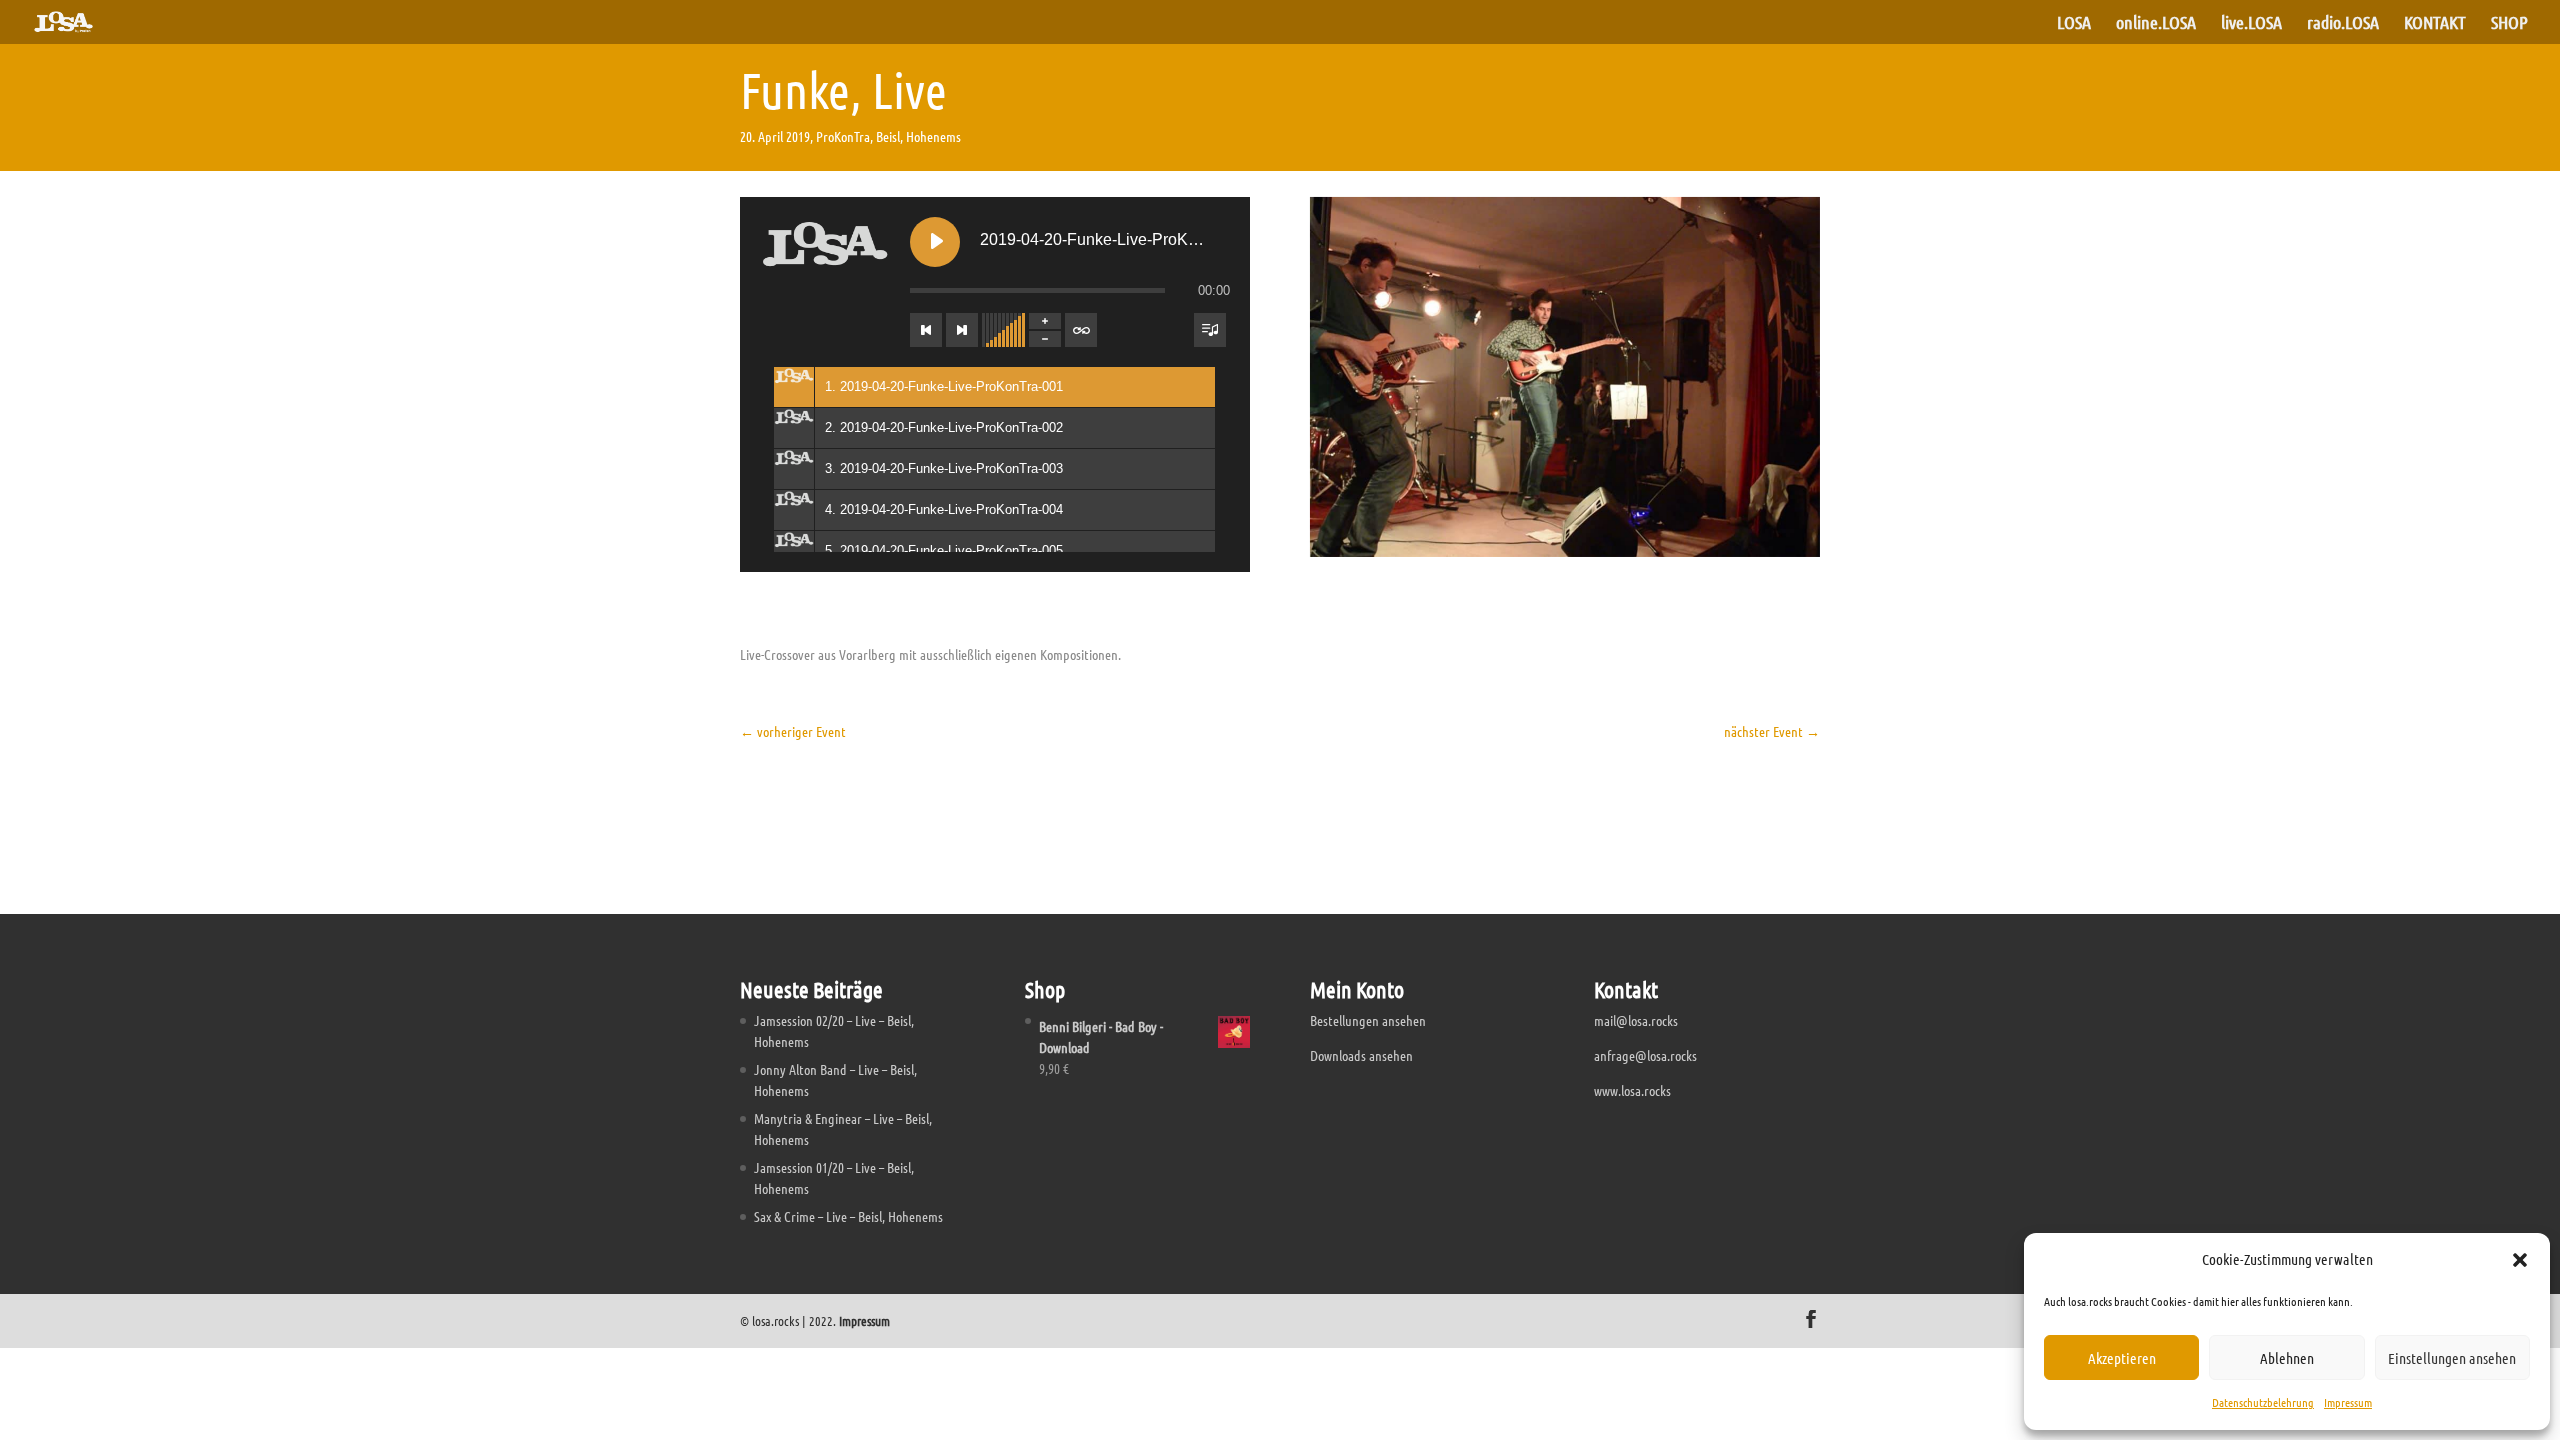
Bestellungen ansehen (1368, 1020)
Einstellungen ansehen (2452, 1358)
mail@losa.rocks (1636, 1020)
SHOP (2509, 24)
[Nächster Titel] (962, 330)
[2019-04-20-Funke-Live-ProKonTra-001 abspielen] (935, 242)
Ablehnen (2287, 1358)
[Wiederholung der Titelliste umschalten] (1081, 330)
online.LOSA (2156, 24)
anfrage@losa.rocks (1645, 1055)
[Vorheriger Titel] (926, 330)
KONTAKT (2435, 24)
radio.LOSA (2343, 24)
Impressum (2348, 1402)
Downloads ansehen (1361, 1055)
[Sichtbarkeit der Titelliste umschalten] (1210, 330)
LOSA (2074, 24)
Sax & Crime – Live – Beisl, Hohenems (848, 1216)
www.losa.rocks (1632, 1090)
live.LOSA (2251, 24)
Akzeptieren (2122, 1358)
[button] (2520, 1260)
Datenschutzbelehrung (2263, 1402)
